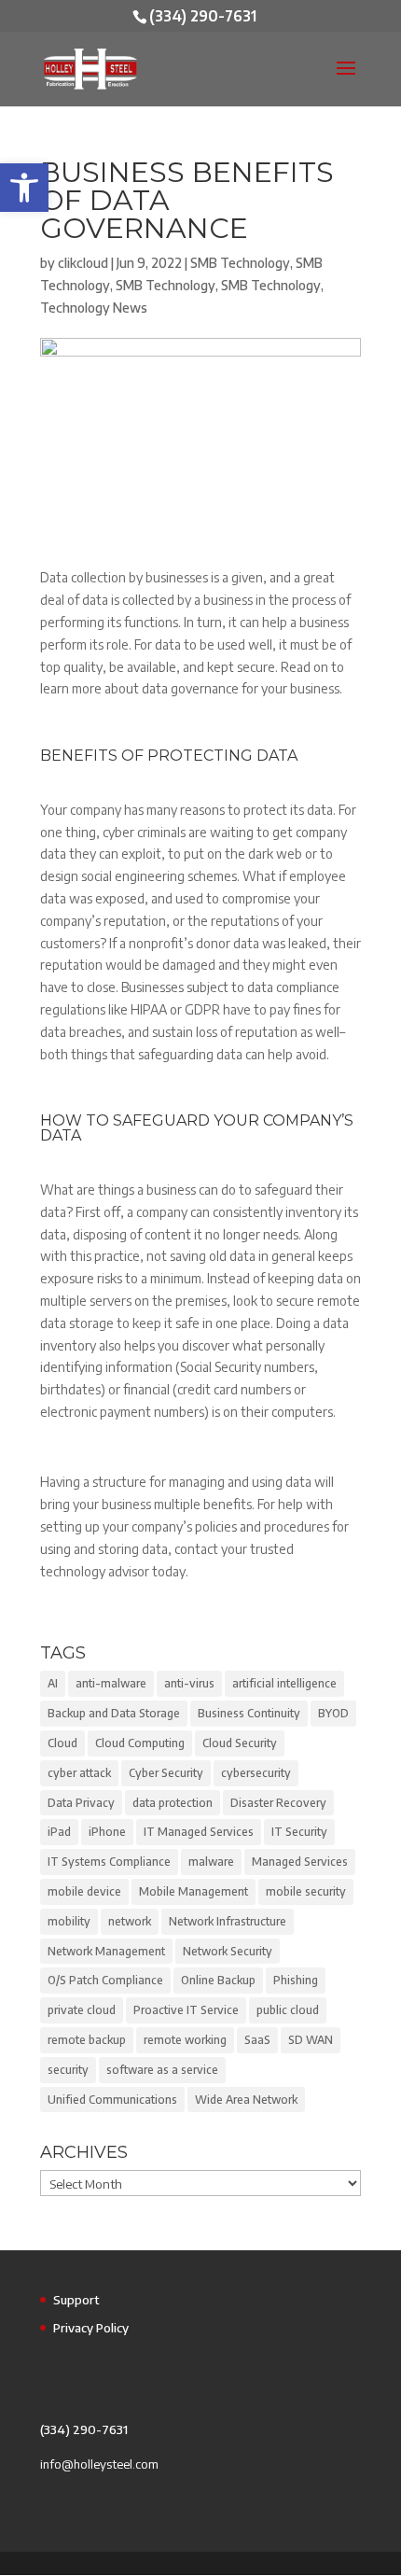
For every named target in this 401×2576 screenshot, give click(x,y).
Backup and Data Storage (114, 1713)
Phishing (296, 1980)
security (68, 2070)
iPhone (107, 1832)
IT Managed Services (199, 1832)
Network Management (106, 1951)
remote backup (87, 2040)
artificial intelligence (284, 1683)
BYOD (333, 1713)
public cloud (288, 2010)
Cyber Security (166, 1773)
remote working (185, 2040)
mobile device (84, 1891)
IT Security (299, 1832)
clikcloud (83, 263)
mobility (69, 1921)
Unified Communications (112, 2100)
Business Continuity (249, 1713)
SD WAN (311, 2040)
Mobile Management (194, 1891)
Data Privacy (81, 1803)
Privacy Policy (91, 2328)
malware (211, 1862)
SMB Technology (240, 263)
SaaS (257, 2040)
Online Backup (218, 1980)
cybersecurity (256, 1773)
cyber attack (79, 1773)
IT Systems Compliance (109, 1862)
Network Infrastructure (228, 1921)
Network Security (228, 1951)
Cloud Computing (140, 1743)
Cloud (62, 1743)
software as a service (162, 2070)
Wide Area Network (246, 2100)
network (130, 1921)
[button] (24, 188)
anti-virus (189, 1683)
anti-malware (111, 1683)
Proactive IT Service (186, 2010)
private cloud (82, 2010)
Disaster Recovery (278, 1803)
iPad (59, 1832)
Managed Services (300, 1862)
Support (76, 2300)
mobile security (306, 1891)
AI (53, 1683)
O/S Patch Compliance (105, 1980)
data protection (173, 1803)
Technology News (94, 308)
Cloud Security (240, 1743)
